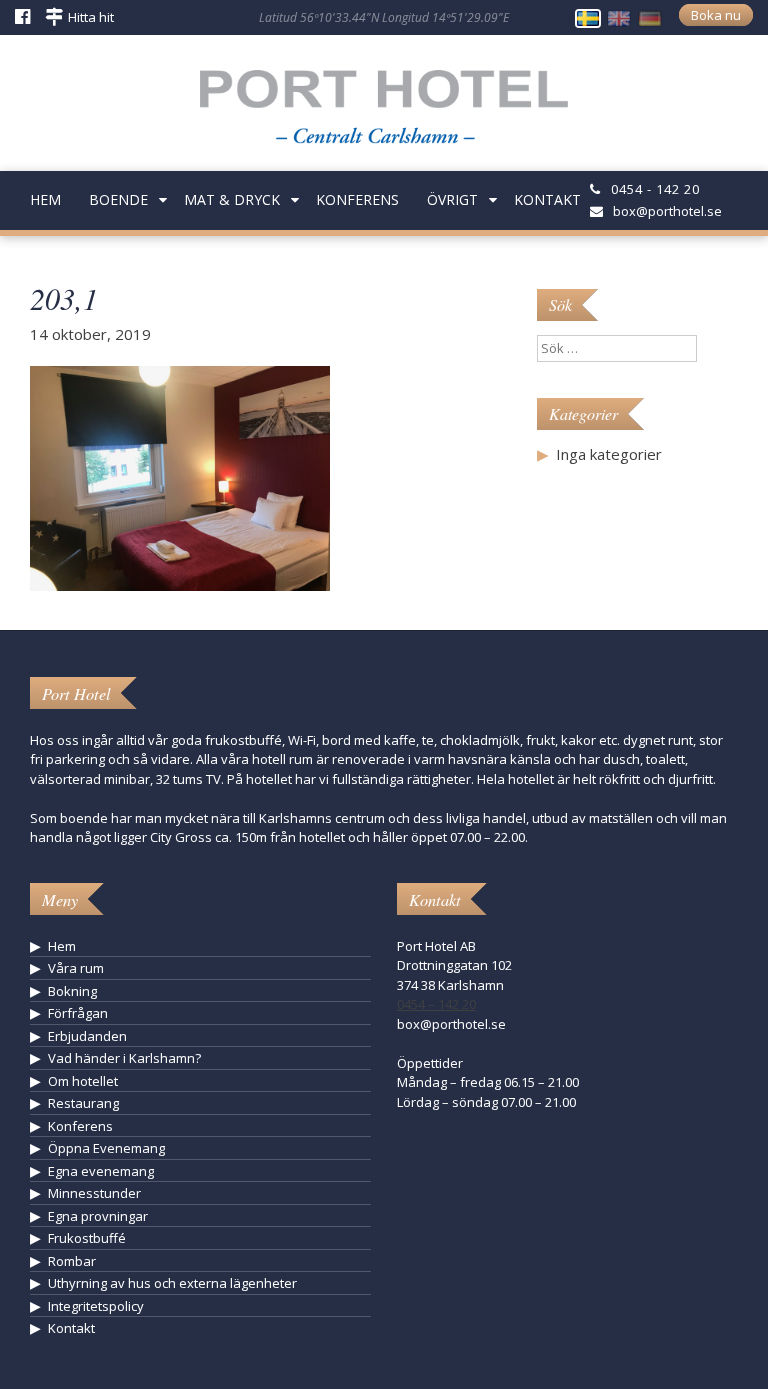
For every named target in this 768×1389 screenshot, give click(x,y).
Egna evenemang (101, 1171)
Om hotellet (83, 1081)
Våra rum (76, 968)
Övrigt (452, 199)
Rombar (72, 1261)
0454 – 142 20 (436, 1004)
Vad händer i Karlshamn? (124, 1058)
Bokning (72, 991)
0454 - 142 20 (655, 189)
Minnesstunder (94, 1193)
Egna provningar (98, 1216)
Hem (45, 199)
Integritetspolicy (96, 1306)
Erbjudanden (87, 1036)
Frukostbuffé (87, 1238)
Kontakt (547, 199)
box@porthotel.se (667, 211)
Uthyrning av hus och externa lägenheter (172, 1283)
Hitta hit (91, 17)
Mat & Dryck (232, 199)
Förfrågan (78, 1013)
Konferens (357, 199)
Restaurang (83, 1103)
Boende (118, 199)
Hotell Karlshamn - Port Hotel (384, 114)
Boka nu (716, 15)
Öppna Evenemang (106, 1148)
